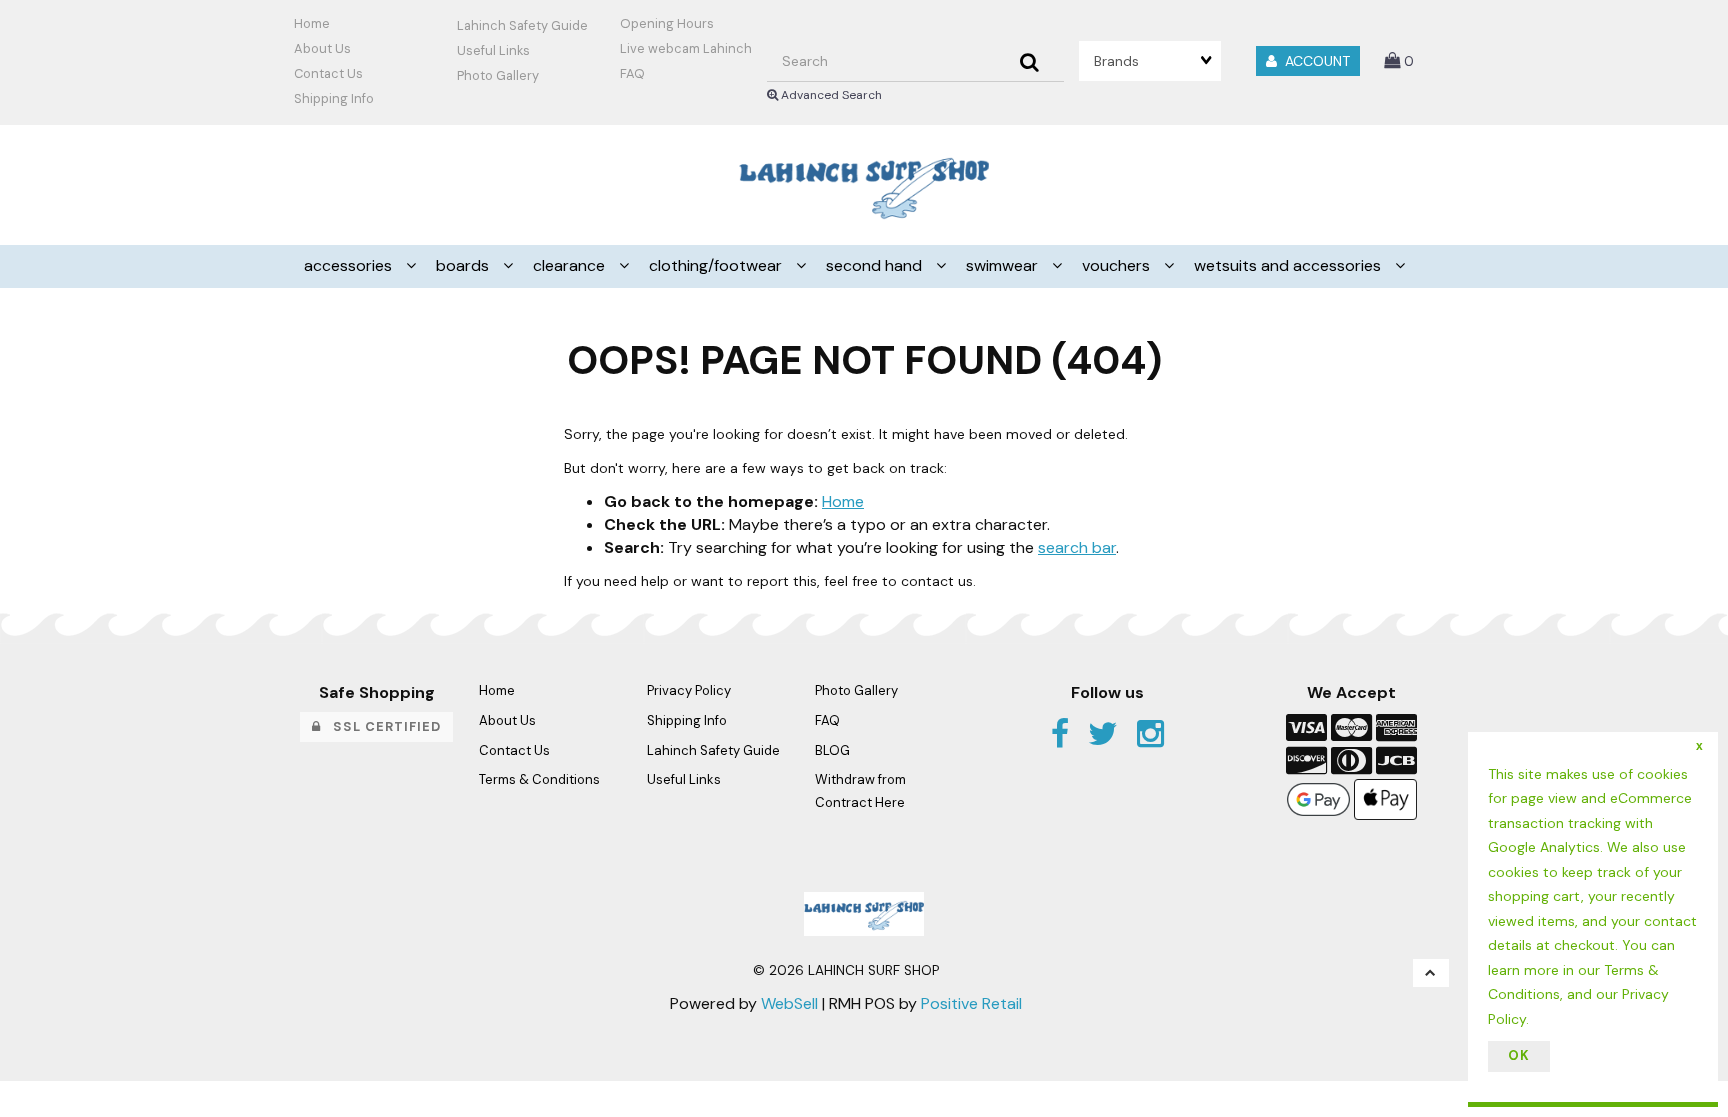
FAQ (632, 73)
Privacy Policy (689, 690)
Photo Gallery (498, 75)
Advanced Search (830, 95)
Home (312, 23)
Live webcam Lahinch (686, 48)
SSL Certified (381, 726)
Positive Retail (971, 1003)
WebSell (789, 1003)
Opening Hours (667, 23)
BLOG (832, 750)
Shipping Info (687, 720)
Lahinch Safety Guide (522, 25)
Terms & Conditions (539, 779)
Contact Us (328, 73)
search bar (1077, 547)
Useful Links (493, 50)
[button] (1399, 60)
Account (1313, 61)
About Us (322, 48)
